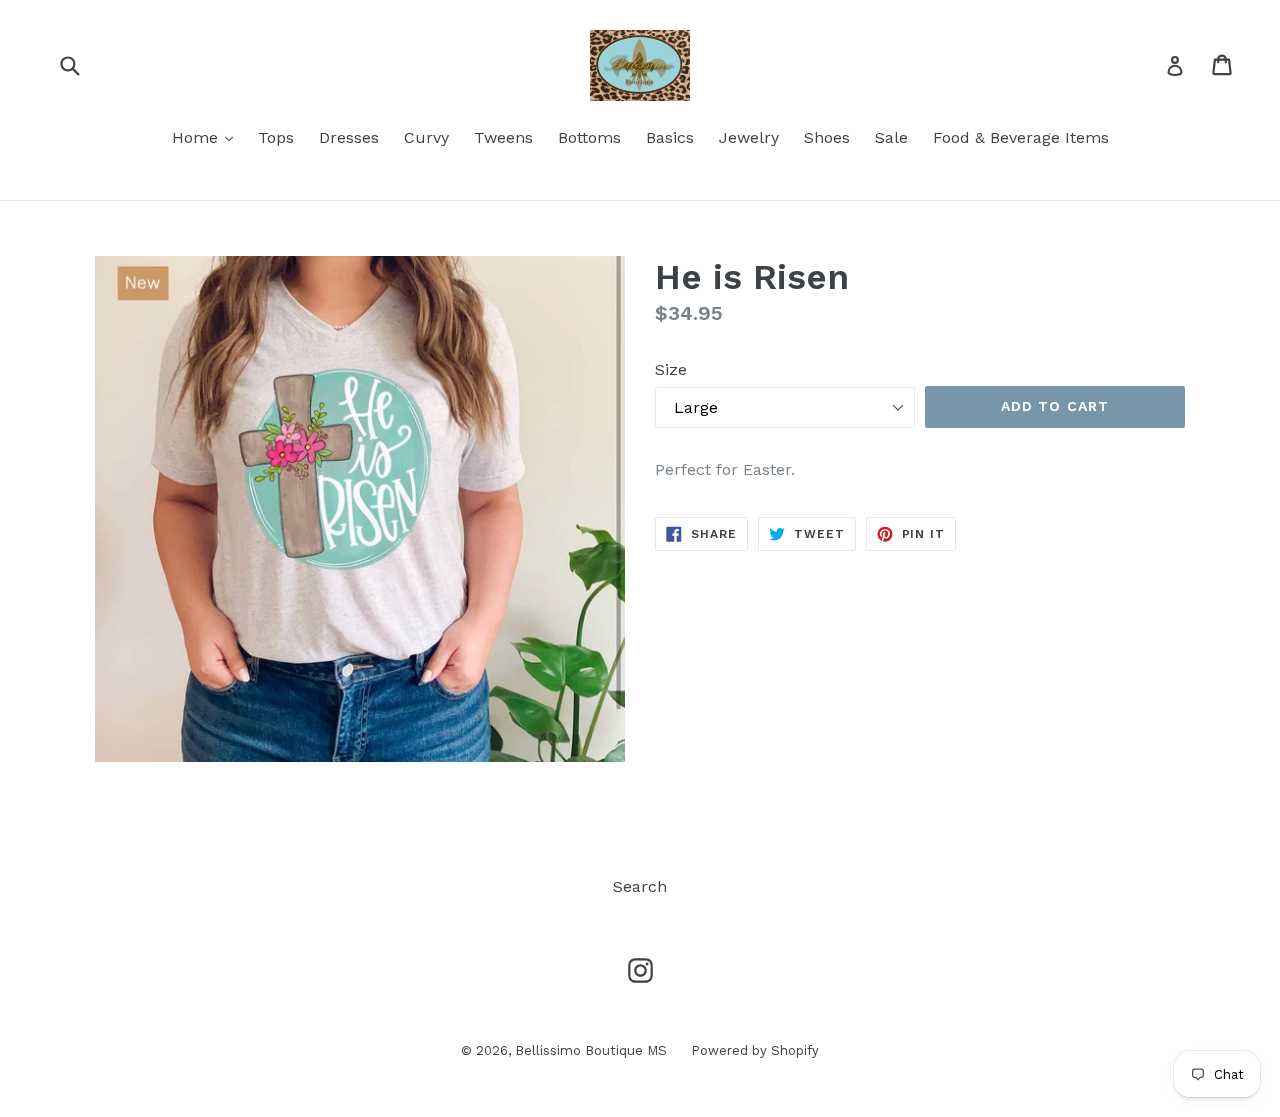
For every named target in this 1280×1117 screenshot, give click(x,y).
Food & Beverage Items (1021, 137)
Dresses (349, 137)
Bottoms (589, 137)
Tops (276, 137)
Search (640, 886)
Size (671, 369)
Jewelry (749, 137)
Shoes (827, 137)
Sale (891, 137)
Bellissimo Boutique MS (593, 1050)
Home (207, 137)
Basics (670, 137)
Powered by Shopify (755, 1050)
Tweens (503, 137)
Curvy (426, 137)
